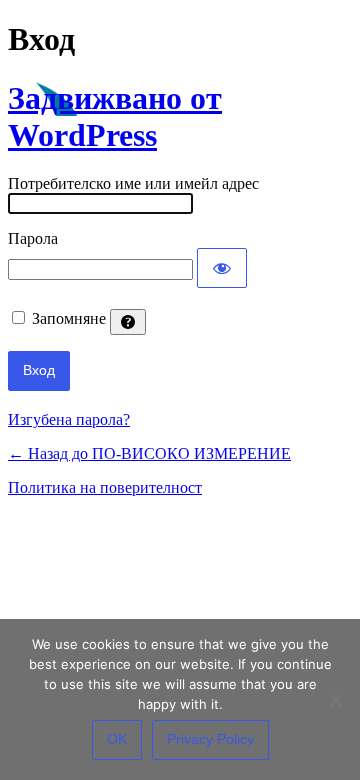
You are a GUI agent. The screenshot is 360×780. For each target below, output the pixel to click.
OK (117, 739)
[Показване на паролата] (222, 268)
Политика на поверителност (105, 487)
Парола (33, 238)
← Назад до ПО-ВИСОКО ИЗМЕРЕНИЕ (149, 453)
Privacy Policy (210, 739)
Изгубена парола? (69, 419)
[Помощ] (128, 322)
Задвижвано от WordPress (115, 116)
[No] (335, 700)
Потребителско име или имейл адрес (133, 183)
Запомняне (69, 318)
